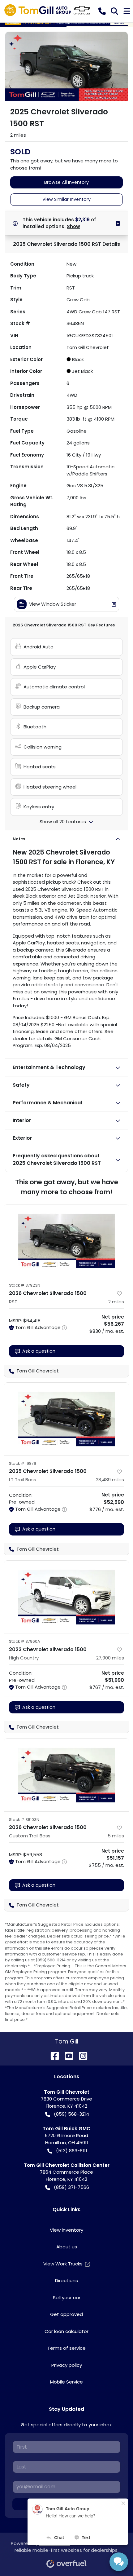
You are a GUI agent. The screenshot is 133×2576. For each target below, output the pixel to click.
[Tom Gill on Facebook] (52, 2055)
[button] (102, 11)
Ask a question (39, 1351)
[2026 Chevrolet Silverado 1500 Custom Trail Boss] (66, 1775)
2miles (116, 1302)
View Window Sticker (53, 604)
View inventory (66, 2230)
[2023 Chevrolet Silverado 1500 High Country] (66, 1597)
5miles (116, 1836)
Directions (66, 2280)
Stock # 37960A (25, 1641)
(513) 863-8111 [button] (72, 2151)
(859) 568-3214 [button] (71, 2114)
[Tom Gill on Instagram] (81, 2055)
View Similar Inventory (66, 199)
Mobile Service (66, 2382)
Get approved (66, 2314)
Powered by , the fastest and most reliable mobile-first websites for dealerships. (66, 2547)
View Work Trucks (63, 2264)
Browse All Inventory (66, 182)
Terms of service (66, 2348)
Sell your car (67, 2298)
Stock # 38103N (24, 1820)
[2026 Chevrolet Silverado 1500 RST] (66, 1241)
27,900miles (110, 1658)
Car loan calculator (66, 2331)
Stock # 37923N (25, 1285)
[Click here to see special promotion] (66, 23)
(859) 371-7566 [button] (71, 2187)
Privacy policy (67, 2365)
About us (67, 2247)
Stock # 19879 (23, 1463)
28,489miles (110, 1480)
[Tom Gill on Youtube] (66, 2055)
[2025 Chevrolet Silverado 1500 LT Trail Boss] (66, 1419)
